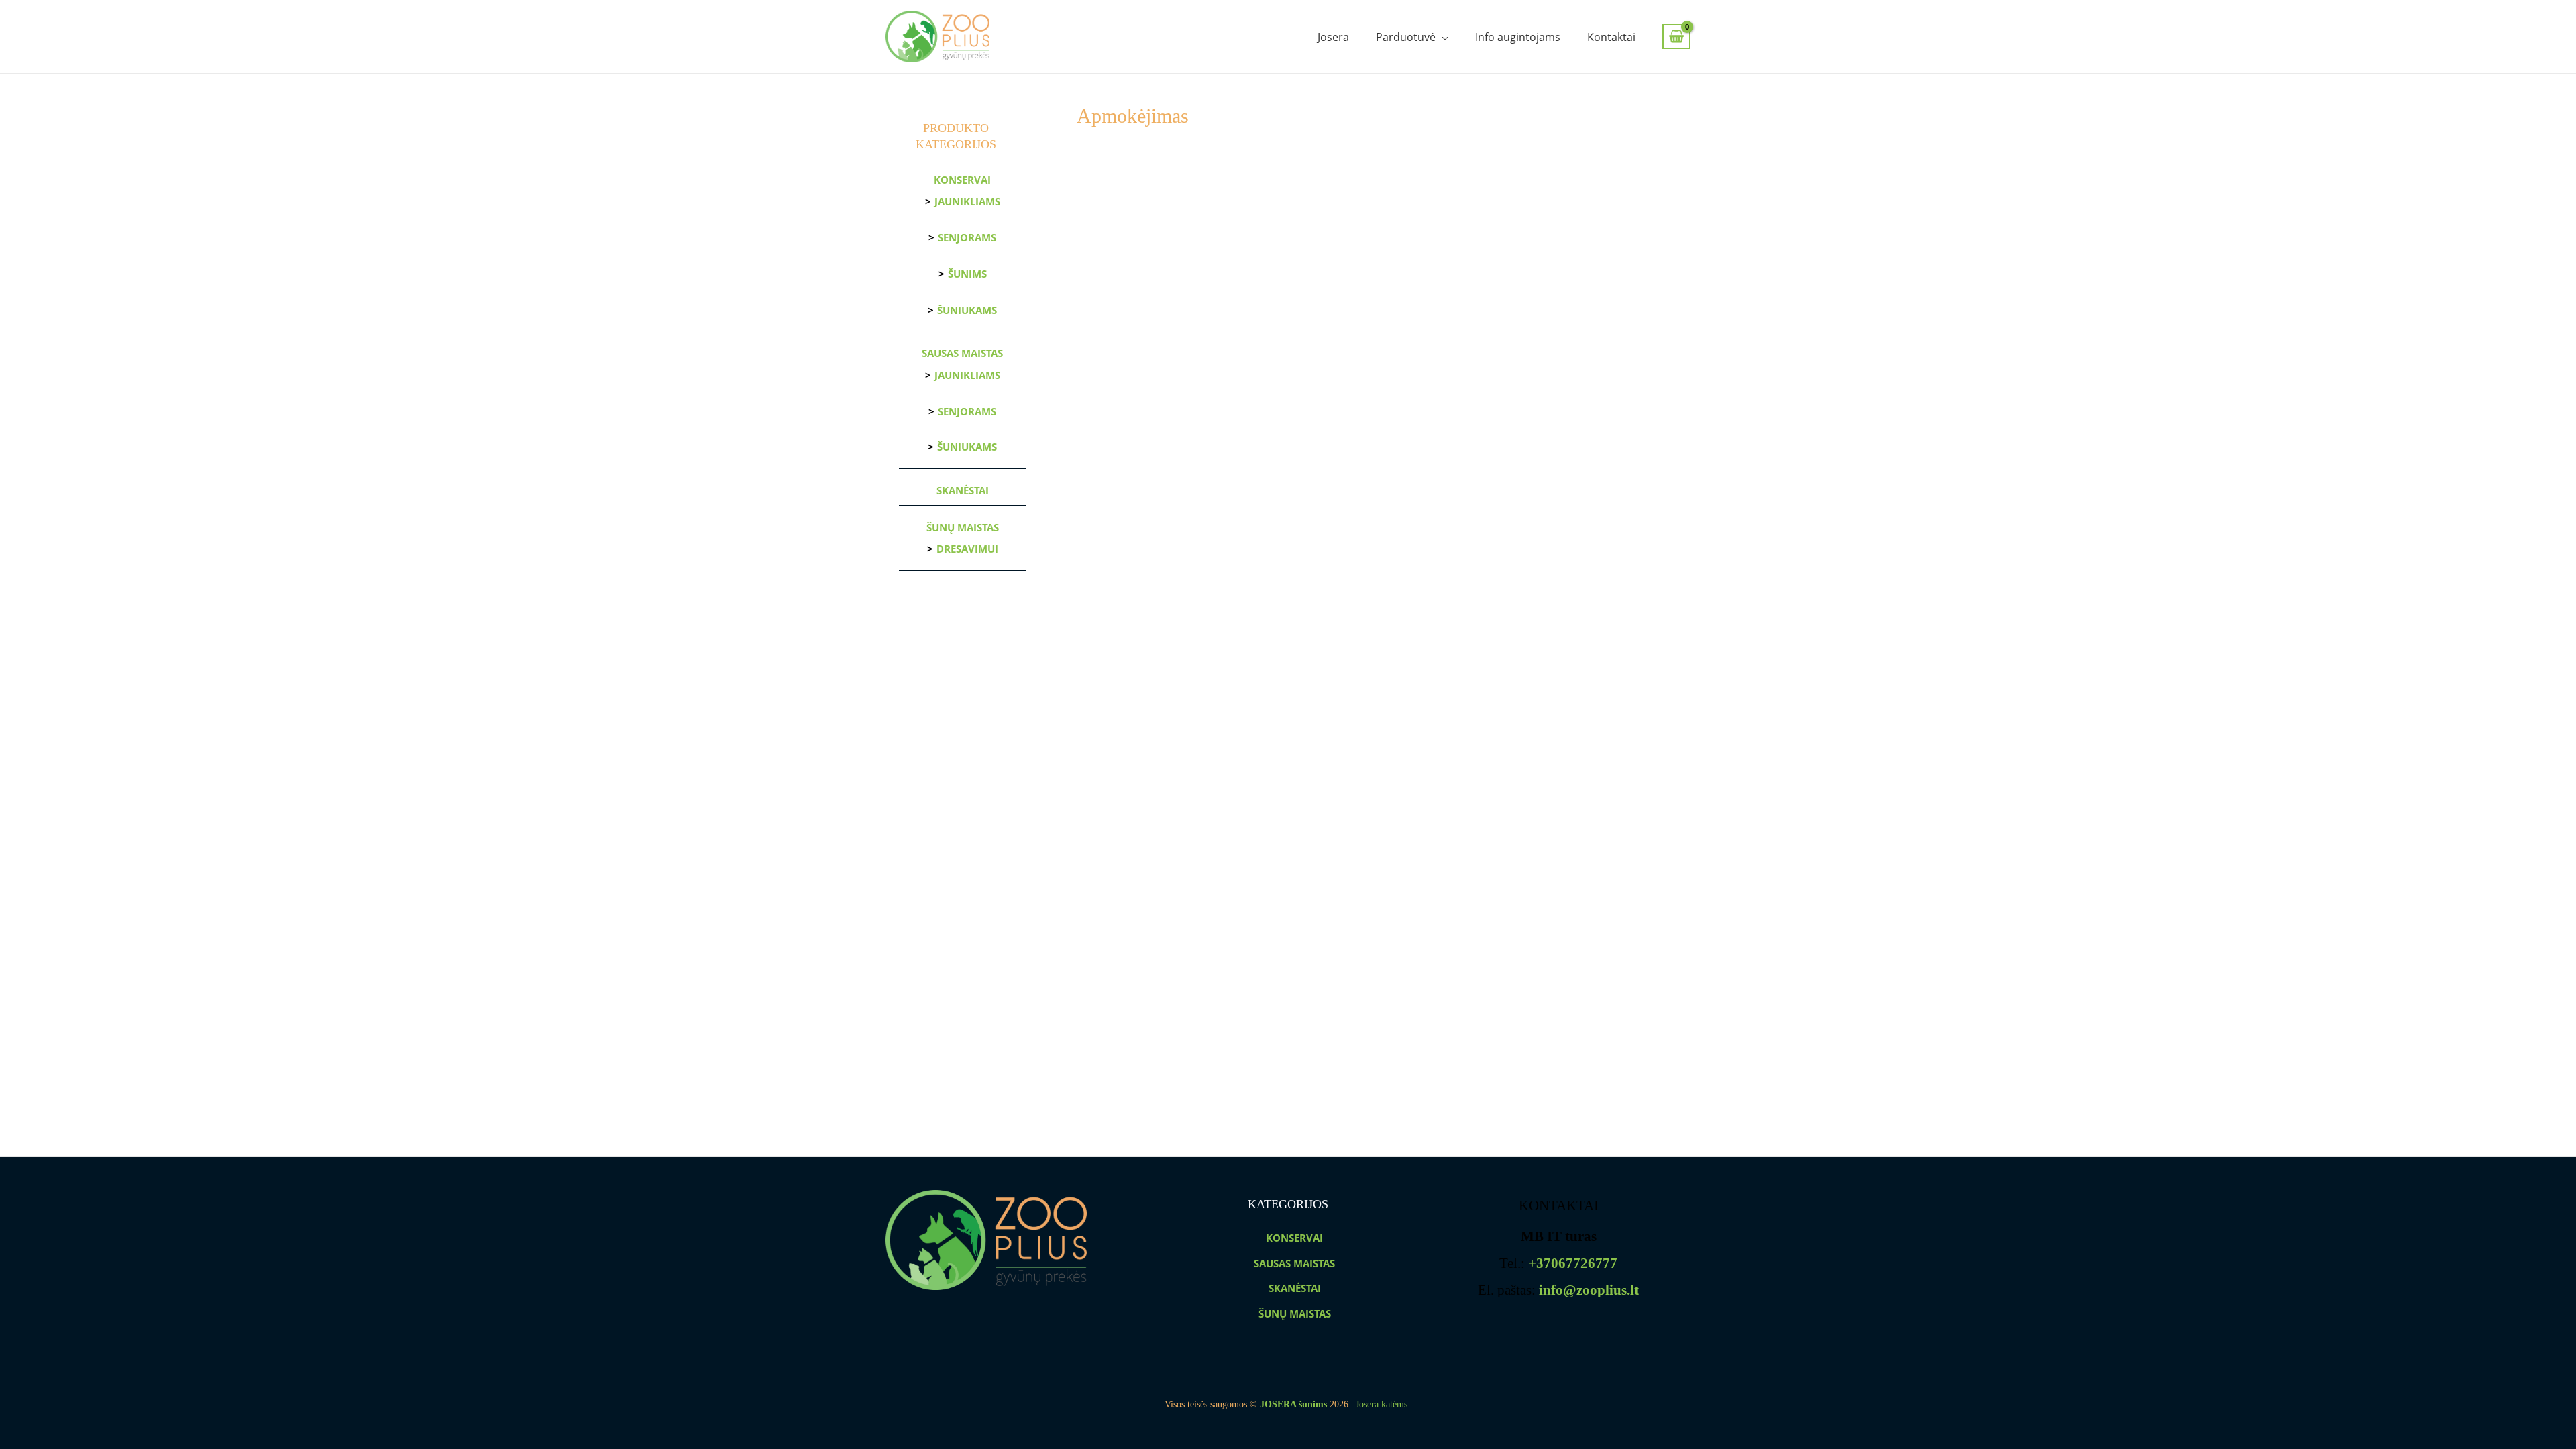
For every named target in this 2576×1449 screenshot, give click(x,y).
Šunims (967, 274)
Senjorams (967, 237)
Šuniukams (967, 310)
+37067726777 (1573, 1263)
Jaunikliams (967, 201)
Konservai (962, 180)
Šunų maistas (963, 527)
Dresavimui (967, 549)
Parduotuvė (1406, 37)
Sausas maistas (962, 353)
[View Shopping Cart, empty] (1676, 37)
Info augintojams (1518, 37)
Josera (1333, 37)
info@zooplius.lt (1589, 1290)
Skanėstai (963, 490)
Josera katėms (1382, 1404)
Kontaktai (1611, 37)
